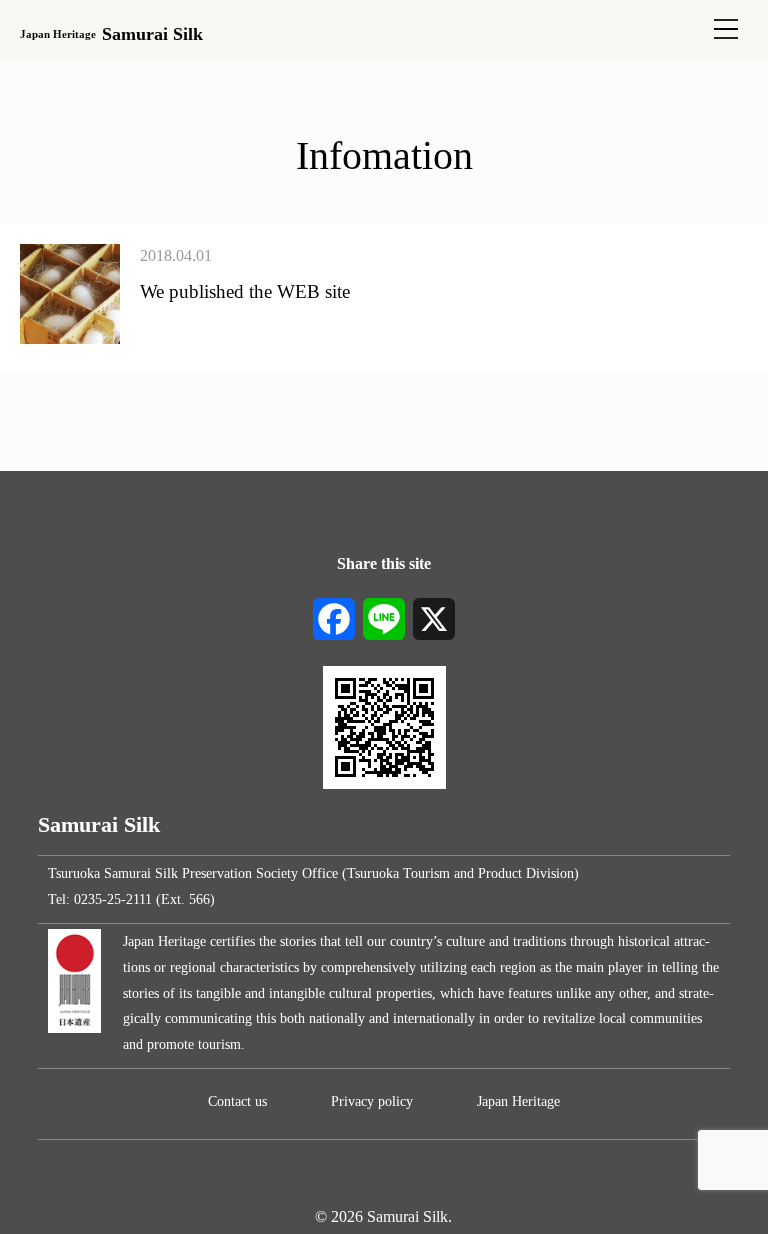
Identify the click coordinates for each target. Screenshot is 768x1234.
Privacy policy (372, 1101)
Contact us (237, 1101)
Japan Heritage (518, 1101)
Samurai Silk (111, 34)
